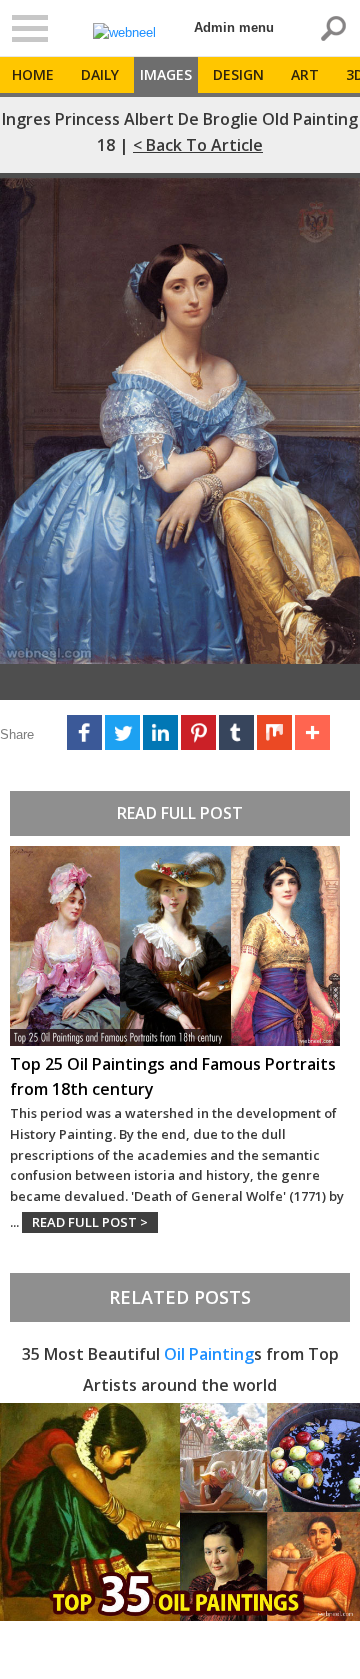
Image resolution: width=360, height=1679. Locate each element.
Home (33, 74)
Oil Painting (209, 1354)
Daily (100, 74)
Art (305, 74)
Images (166, 74)
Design (238, 74)
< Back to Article (198, 145)
